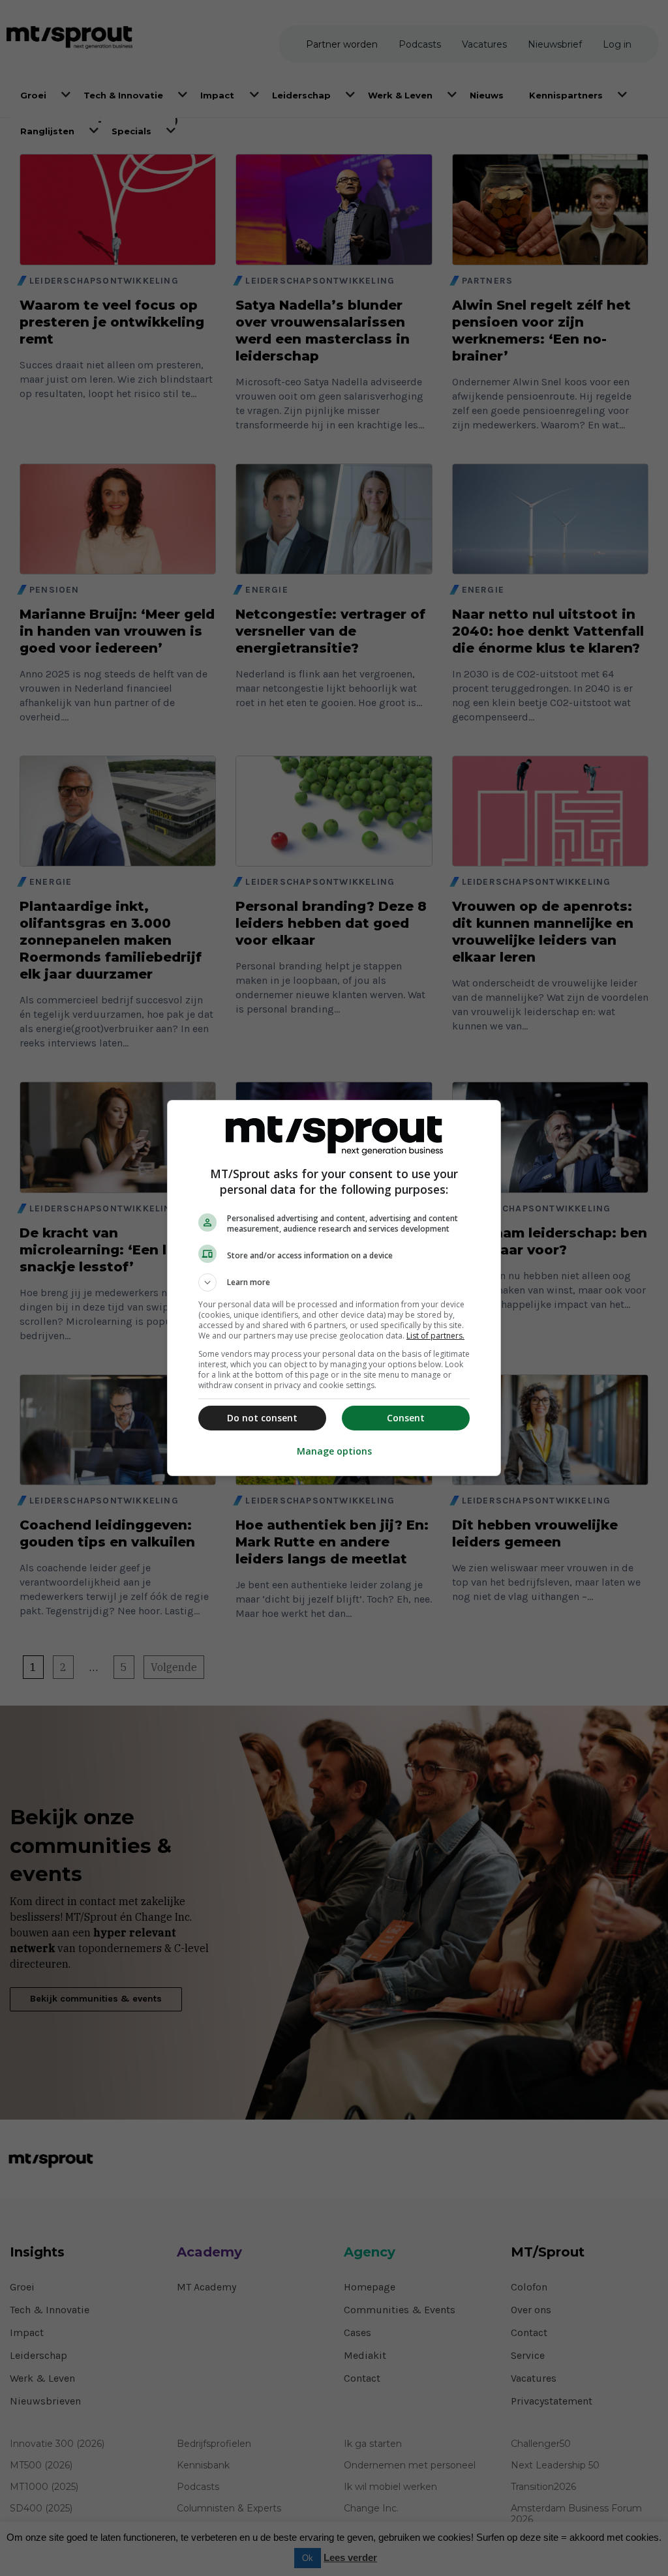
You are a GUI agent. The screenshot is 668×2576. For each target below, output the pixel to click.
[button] (334, 1282)
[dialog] (334, 1288)
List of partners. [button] (435, 1336)
